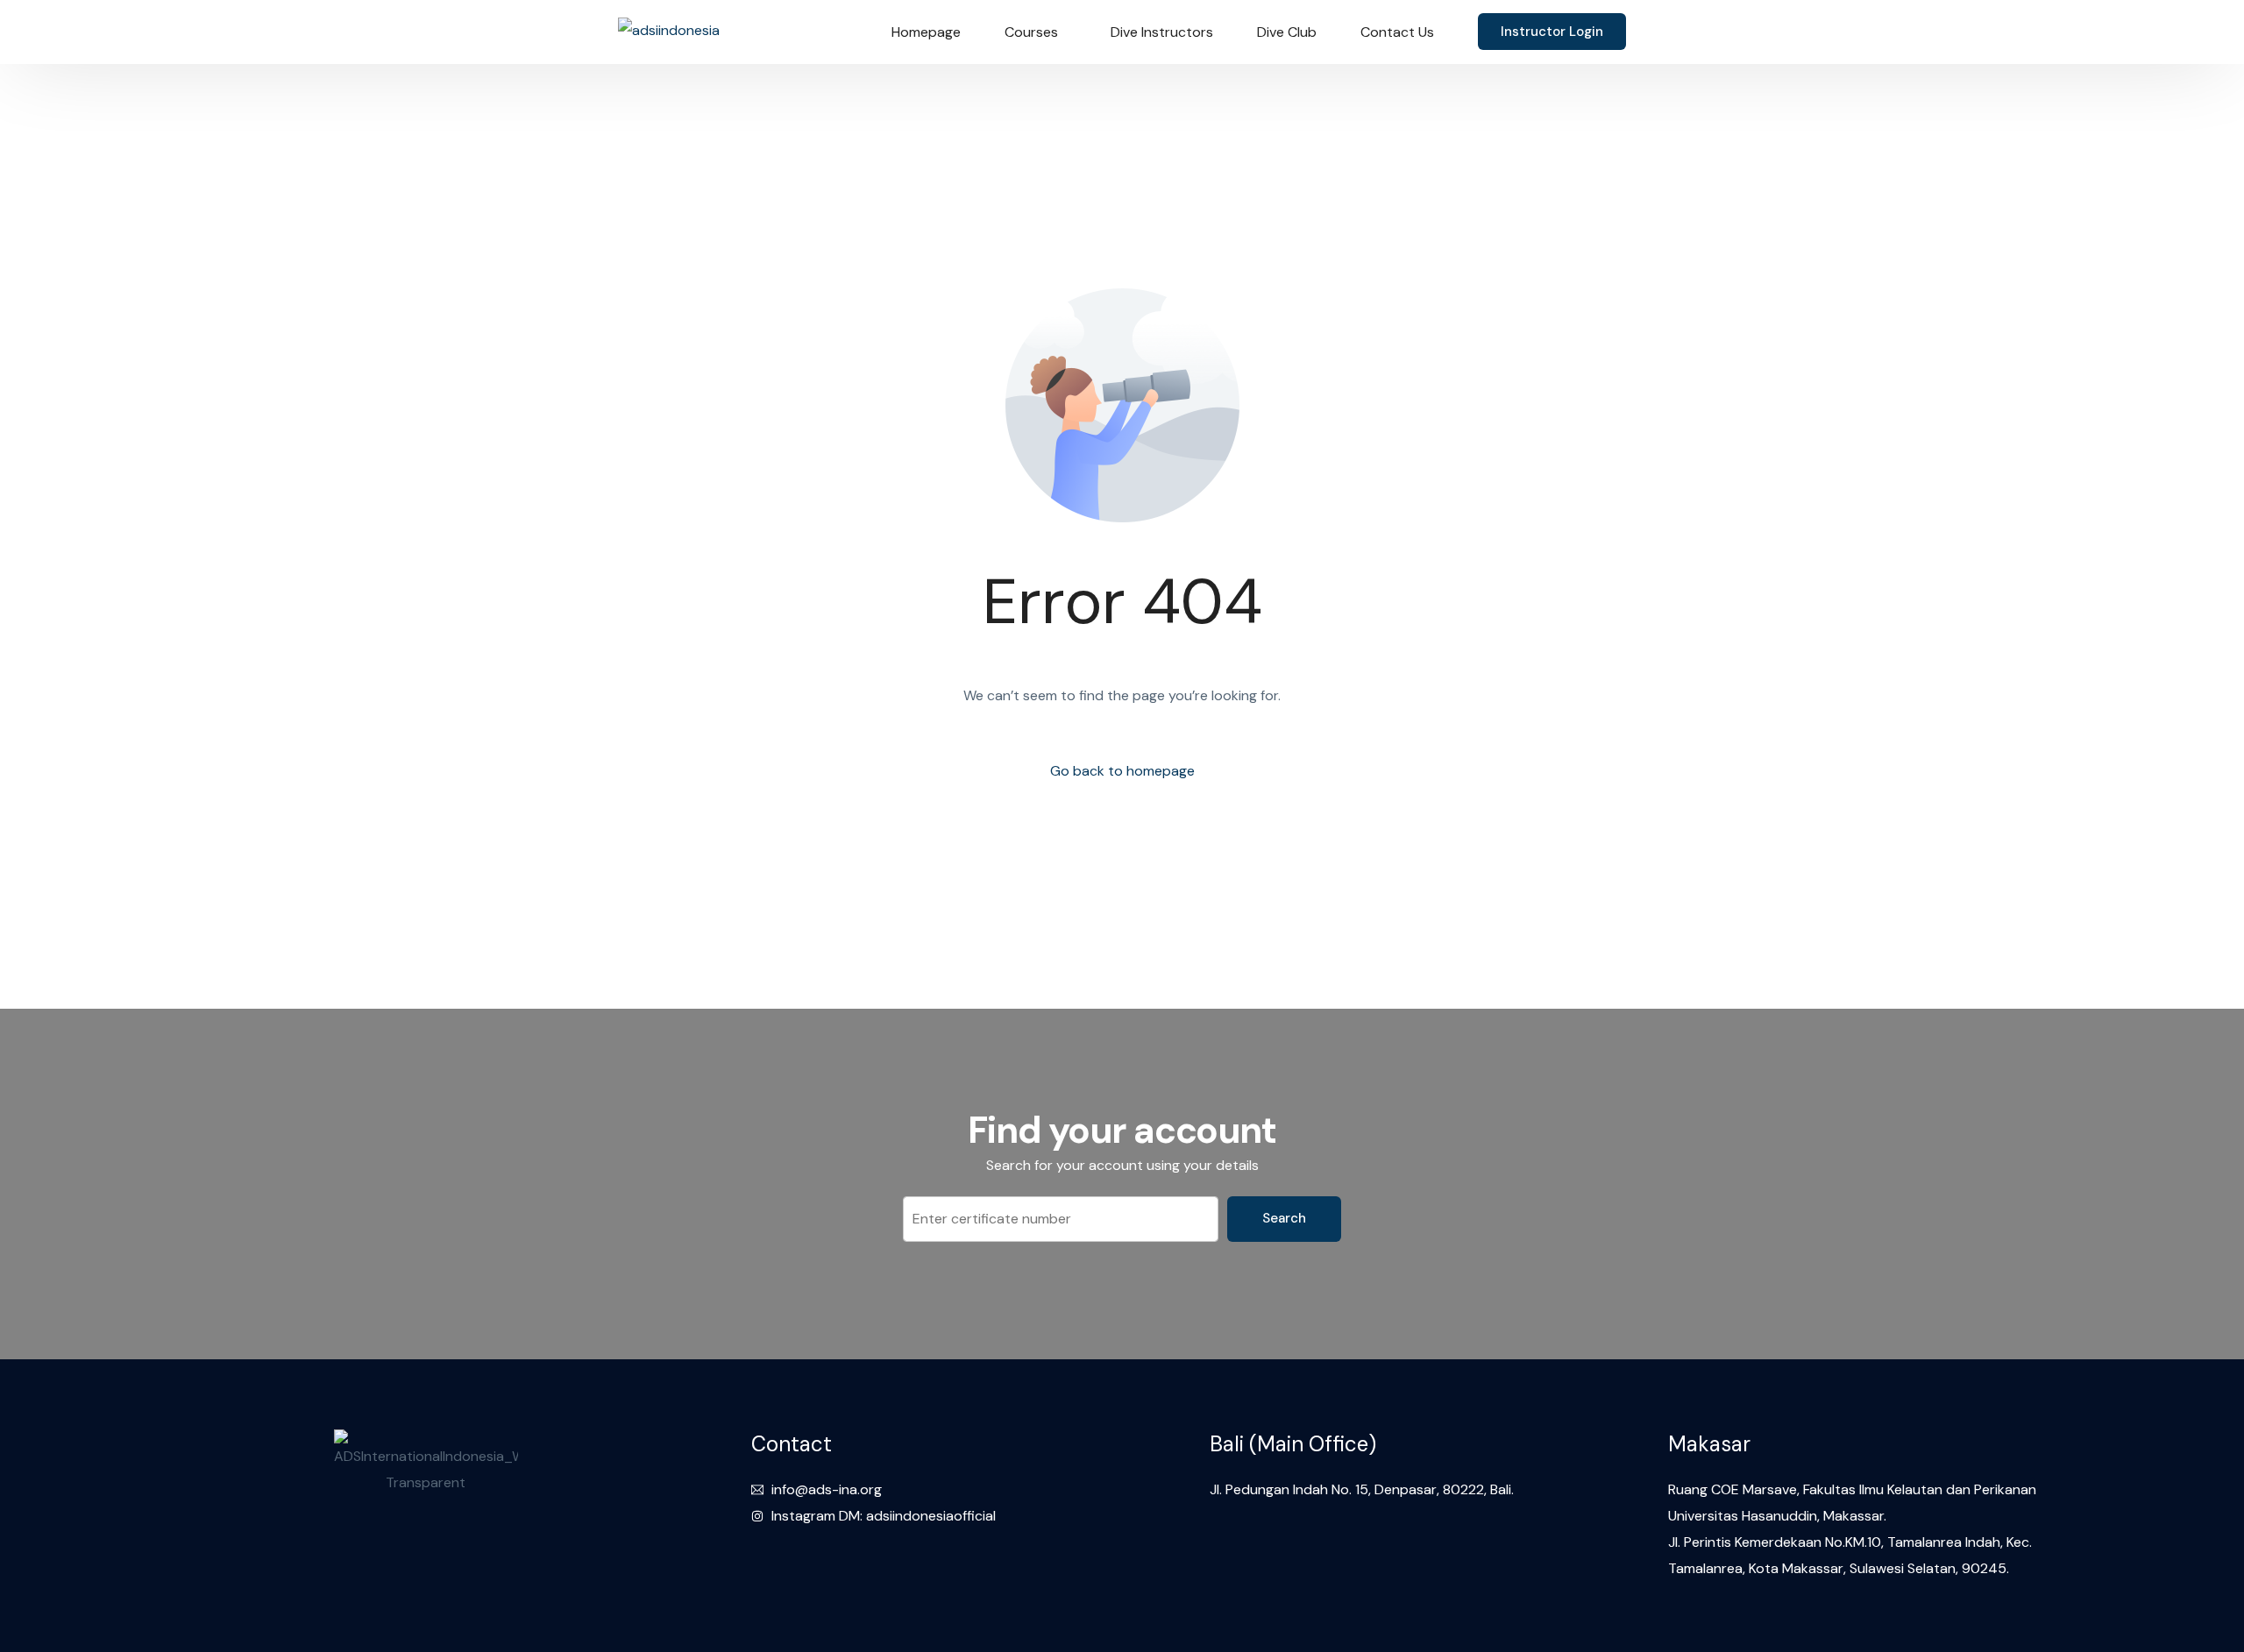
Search (1284, 1218)
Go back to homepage (1122, 771)
